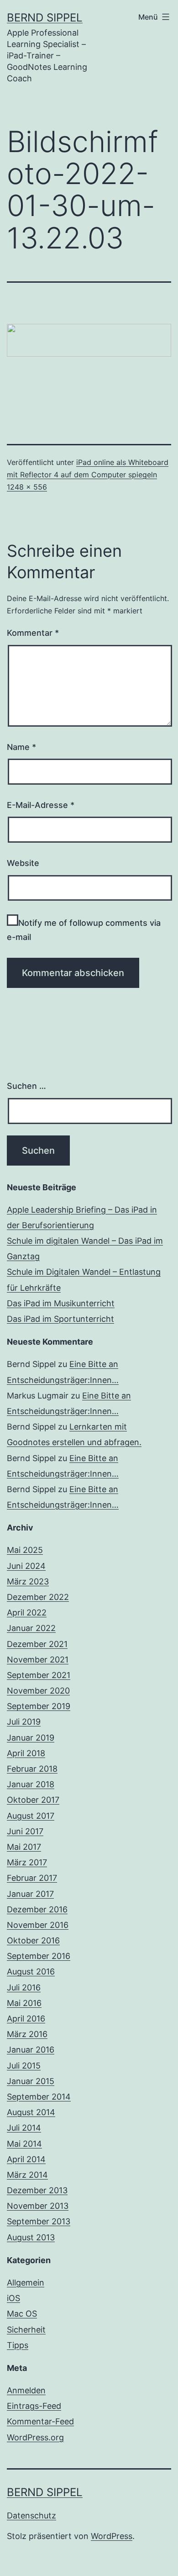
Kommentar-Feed (40, 2421)
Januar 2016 (31, 2050)
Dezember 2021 (37, 1644)
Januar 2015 (31, 2081)
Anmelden (26, 2390)
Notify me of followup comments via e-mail (84, 930)
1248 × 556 (27, 487)
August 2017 (31, 1816)
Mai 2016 (24, 2003)
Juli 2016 (24, 1987)
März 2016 (27, 2034)
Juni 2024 (26, 1566)
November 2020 (38, 1691)
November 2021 (38, 1660)
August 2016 (31, 1972)
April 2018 (26, 1753)
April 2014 (26, 2159)
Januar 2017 (30, 1894)
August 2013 (31, 2237)
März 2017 (27, 1862)
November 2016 (38, 1925)
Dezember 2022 (38, 1597)
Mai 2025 (25, 1550)
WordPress (112, 2536)
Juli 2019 (24, 1722)
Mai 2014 (24, 2144)
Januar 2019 (31, 1738)
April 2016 (26, 2019)
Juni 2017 (25, 1831)
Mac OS (22, 2314)
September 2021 (39, 1675)
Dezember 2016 (37, 1909)
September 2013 (39, 2221)
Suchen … (26, 1086)
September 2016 (39, 1956)
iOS (13, 2298)
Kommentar (33, 633)
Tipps (18, 2345)
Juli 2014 (24, 2128)
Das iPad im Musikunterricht (61, 1303)
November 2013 (38, 2206)
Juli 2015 (24, 2066)
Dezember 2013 (37, 2190)
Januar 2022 (31, 1628)
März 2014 (27, 2175)
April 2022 (27, 1613)
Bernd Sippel (45, 18)
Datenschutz (31, 2515)
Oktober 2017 (33, 1800)
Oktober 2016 (33, 1940)
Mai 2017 (24, 1847)
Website (23, 863)
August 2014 (31, 2112)
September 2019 (39, 1706)
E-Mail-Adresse (41, 805)
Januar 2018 (31, 1784)
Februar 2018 (32, 1769)
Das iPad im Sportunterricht (60, 1319)
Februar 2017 (32, 1878)
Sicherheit (26, 2330)
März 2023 (28, 1581)
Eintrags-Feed (34, 2406)
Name (21, 747)
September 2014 (39, 2097)
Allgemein (26, 2283)
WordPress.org (35, 2437)
